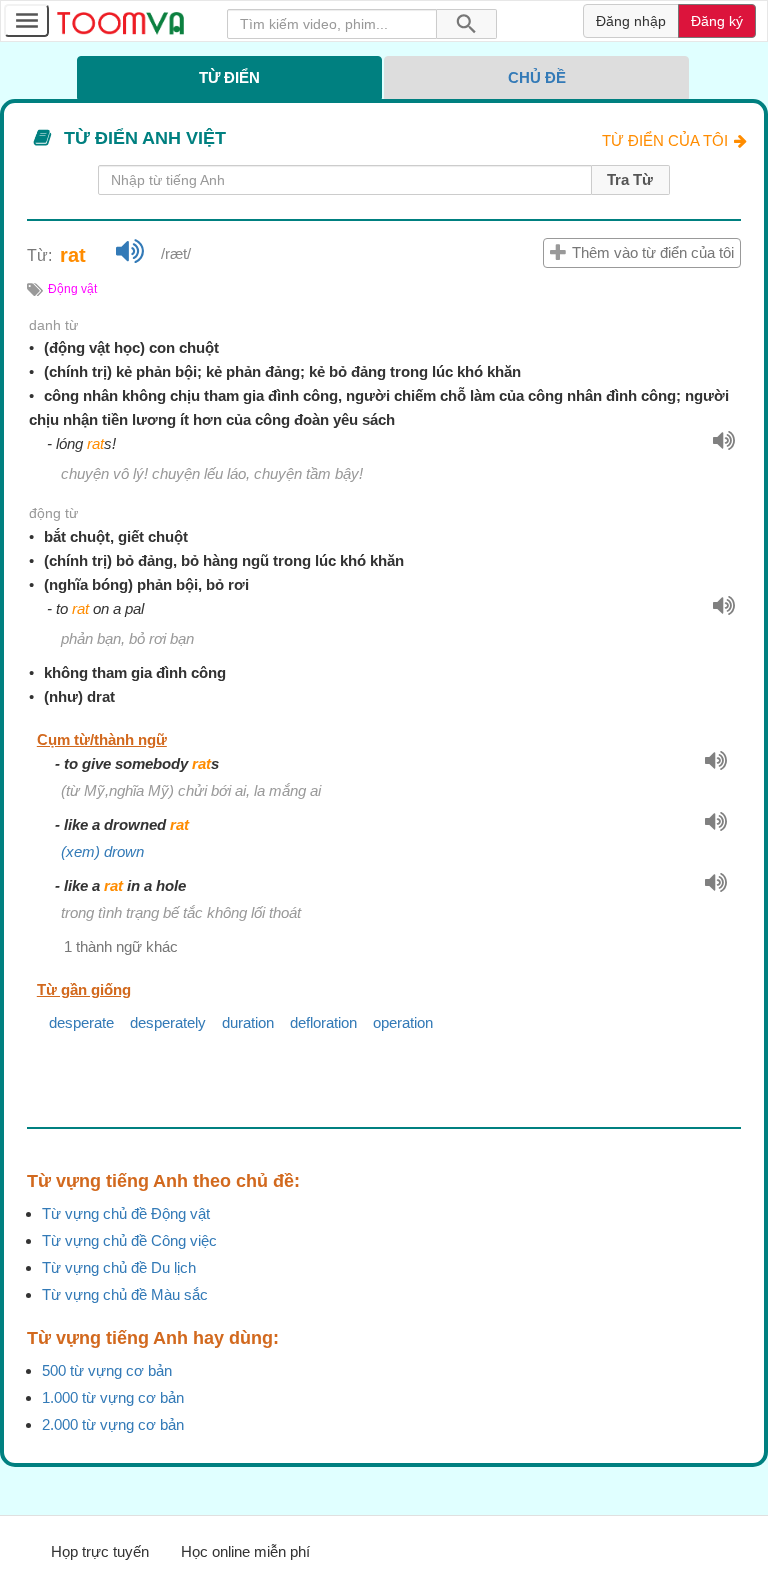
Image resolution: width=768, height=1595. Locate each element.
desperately (168, 1022)
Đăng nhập (631, 21)
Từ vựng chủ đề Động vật (126, 1213)
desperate (81, 1022)
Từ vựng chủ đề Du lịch (119, 1267)
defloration (323, 1022)
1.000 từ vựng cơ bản (113, 1397)
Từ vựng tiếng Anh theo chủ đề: (163, 1181)
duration (248, 1022)
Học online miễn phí (245, 1551)
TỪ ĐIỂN (229, 77)
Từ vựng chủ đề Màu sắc (125, 1294)
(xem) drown (102, 851)
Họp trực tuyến (100, 1551)
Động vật (72, 289)
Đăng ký (717, 21)
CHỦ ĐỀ (537, 77)
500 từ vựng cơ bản (107, 1370)
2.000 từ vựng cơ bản (113, 1424)
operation (403, 1022)
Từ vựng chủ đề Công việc (129, 1240)
